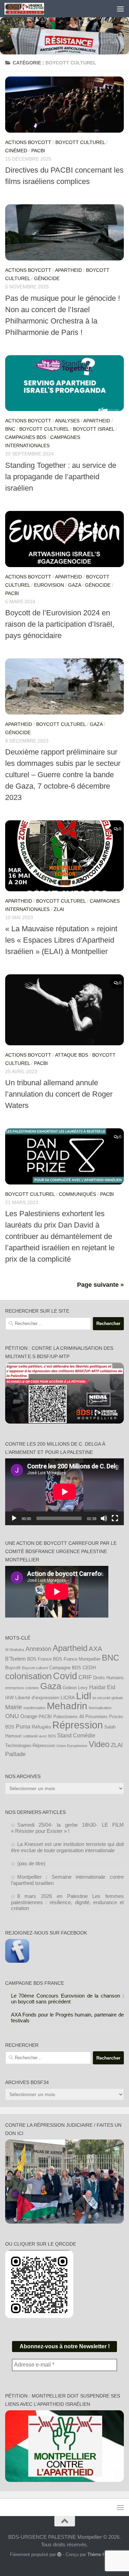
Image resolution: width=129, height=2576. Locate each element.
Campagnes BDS (26, 437)
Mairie (14, 1707)
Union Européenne (72, 1746)
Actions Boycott (28, 142)
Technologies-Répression (30, 1746)
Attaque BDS (72, 1055)
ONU (12, 1716)
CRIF (85, 1677)
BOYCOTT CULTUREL (80, 142)
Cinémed (16, 151)
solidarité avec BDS (39, 1736)
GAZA (74, 585)
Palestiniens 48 (69, 1717)
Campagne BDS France (35, 1983)
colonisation (28, 1676)
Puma (23, 1726)
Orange (29, 1716)
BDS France (39, 1659)
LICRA (68, 1697)
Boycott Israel (94, 429)
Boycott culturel (35, 1668)
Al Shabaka (15, 1650)
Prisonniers (96, 1717)
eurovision (49, 585)
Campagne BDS (65, 1668)
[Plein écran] (115, 1518)
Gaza (51, 1686)
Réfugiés (41, 1727)
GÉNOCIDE (47, 278)
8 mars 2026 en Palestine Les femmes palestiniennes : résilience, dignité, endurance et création (68, 1902)
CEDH (89, 1667)
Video (99, 1744)
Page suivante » (100, 1285)
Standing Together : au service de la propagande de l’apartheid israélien (61, 477)
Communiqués (77, 1194)
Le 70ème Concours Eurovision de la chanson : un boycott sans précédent (68, 1999)
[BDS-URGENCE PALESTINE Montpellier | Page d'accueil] (31, 9)
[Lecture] (14, 1518)
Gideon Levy (75, 1688)
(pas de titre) (31, 1863)
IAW (9, 1698)
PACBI (38, 151)
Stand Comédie (76, 1735)
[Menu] (120, 9)
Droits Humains (109, 1678)
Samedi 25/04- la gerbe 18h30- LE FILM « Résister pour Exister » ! (68, 1828)
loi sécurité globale (108, 1698)
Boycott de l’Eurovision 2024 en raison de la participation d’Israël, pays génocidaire (60, 624)
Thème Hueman (103, 2554)
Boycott (13, 1668)
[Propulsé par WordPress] (59, 2554)
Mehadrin (67, 1706)
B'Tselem (15, 1659)
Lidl (84, 1696)
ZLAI (59, 909)
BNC (10, 429)
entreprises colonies (22, 1688)
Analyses (67, 421)
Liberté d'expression (37, 1697)
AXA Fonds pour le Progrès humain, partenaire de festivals (68, 2018)
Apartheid (68, 270)
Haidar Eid (102, 1687)
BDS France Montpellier (77, 1659)
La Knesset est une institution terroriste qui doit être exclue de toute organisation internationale (68, 1847)
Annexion (38, 1649)
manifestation (34, 1708)
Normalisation (100, 1708)
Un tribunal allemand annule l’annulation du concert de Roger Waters (59, 1094)
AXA (95, 1649)
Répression (78, 1725)
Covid (65, 1676)
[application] (64, 1492)
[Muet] (104, 1518)
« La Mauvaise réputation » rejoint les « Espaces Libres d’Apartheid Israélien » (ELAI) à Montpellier (61, 940)
